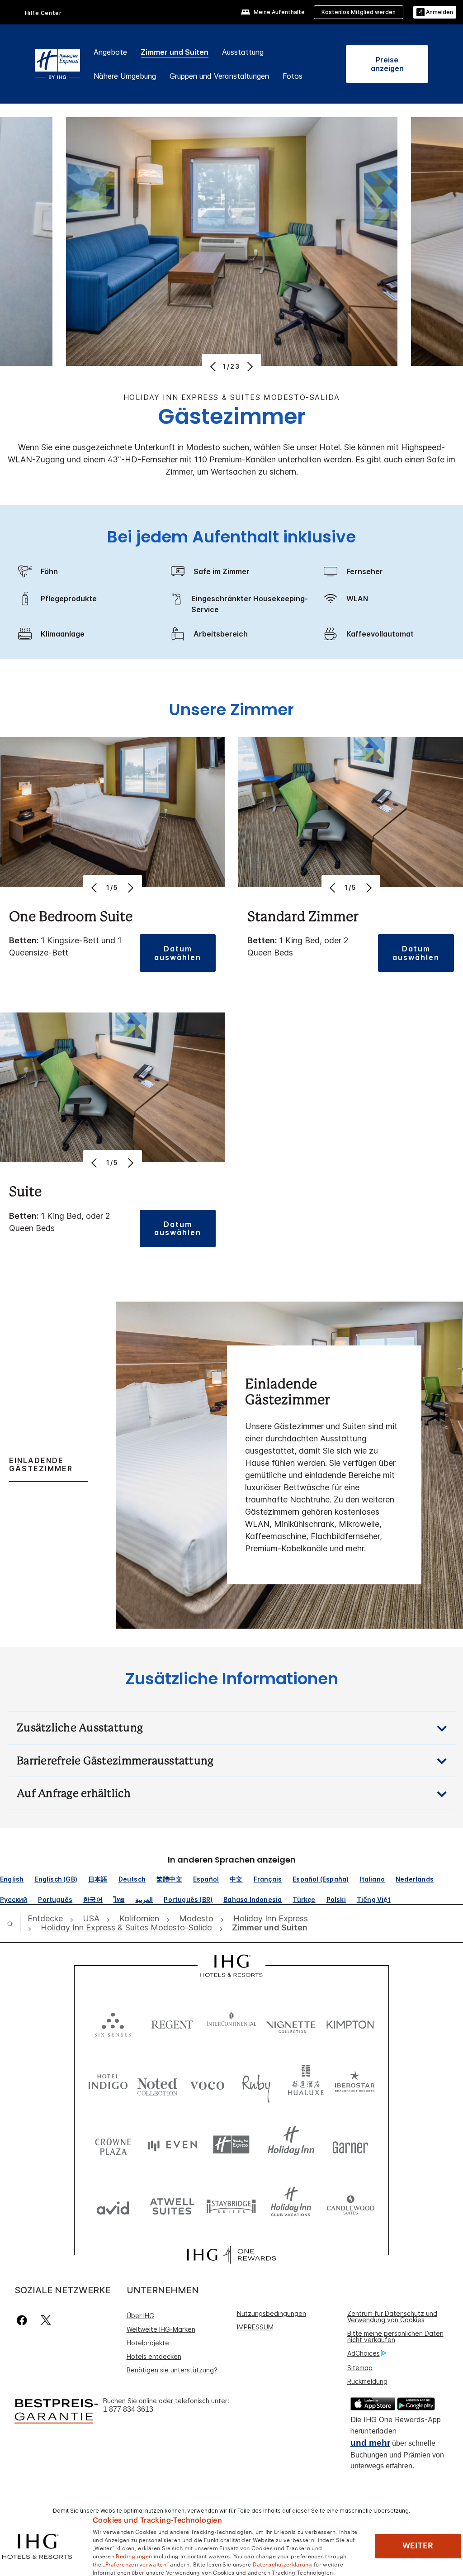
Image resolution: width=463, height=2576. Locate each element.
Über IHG (140, 2316)
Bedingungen (134, 2556)
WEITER (418, 2546)
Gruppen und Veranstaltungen (219, 76)
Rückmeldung (367, 2381)
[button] (435, 12)
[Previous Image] (214, 366)
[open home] (13, 1923)
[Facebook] (24, 2320)
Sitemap (360, 2368)
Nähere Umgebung (125, 76)
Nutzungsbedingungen (272, 2313)
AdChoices (364, 2353)
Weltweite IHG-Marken (161, 2329)
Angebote (110, 52)
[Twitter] (46, 2320)
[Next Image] (249, 366)
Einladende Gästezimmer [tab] (41, 1464)
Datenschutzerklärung (283, 2564)
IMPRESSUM (255, 2327)
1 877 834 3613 (128, 2409)
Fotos (293, 76)
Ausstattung (243, 52)
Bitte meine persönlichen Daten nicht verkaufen (395, 2336)
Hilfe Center (43, 13)
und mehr (370, 2443)
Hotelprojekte (148, 2343)
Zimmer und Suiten (175, 52)
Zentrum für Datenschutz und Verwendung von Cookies (392, 2317)
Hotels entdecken (154, 2356)
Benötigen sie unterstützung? (172, 2370)
